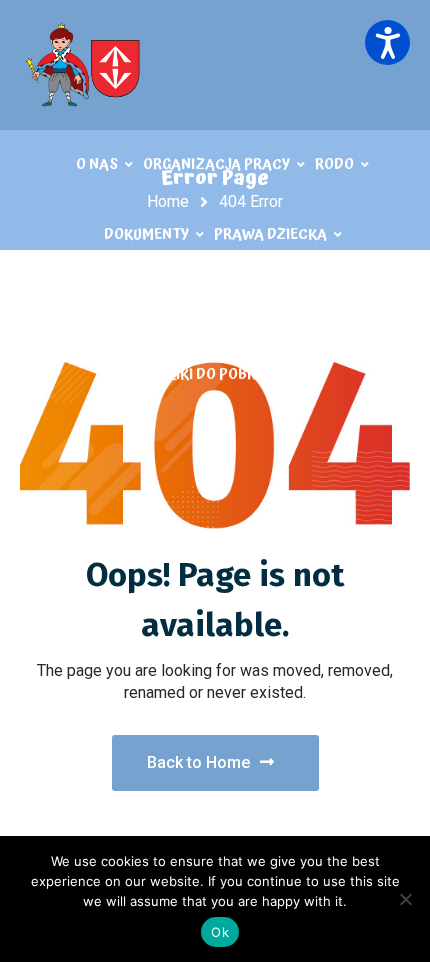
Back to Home (198, 762)
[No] (405, 899)
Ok (220, 932)
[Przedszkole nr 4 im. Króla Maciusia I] (85, 65)
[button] (387, 42)
